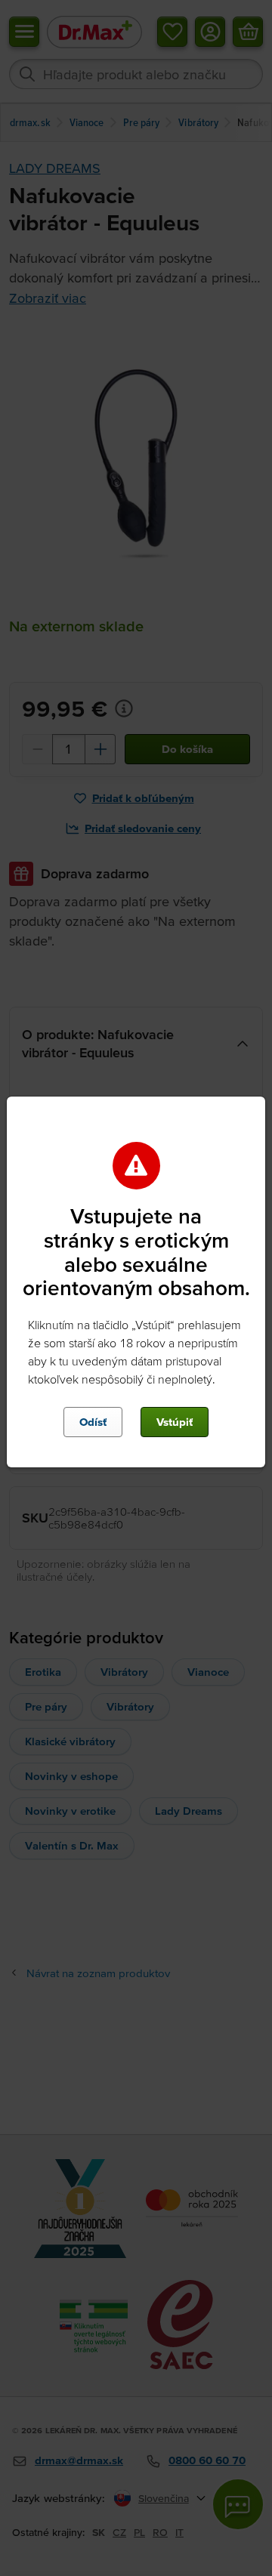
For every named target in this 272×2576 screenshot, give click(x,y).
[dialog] (136, 1288)
